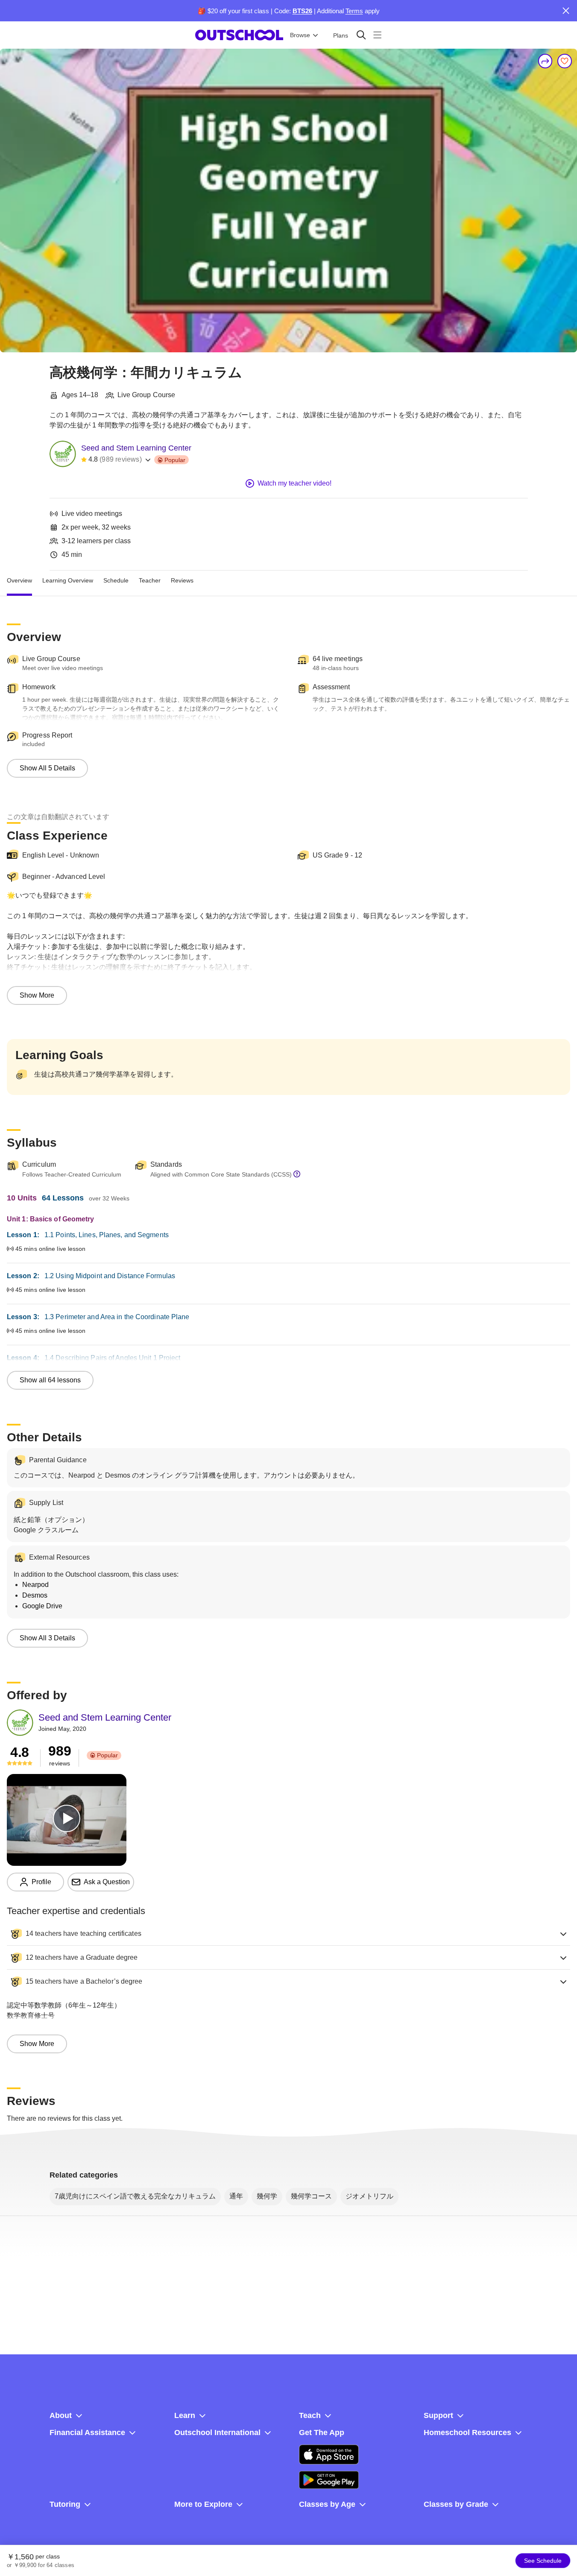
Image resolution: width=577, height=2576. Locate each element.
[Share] (545, 61)
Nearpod (35, 1585)
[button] (288, 1934)
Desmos (35, 1595)
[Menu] (377, 35)
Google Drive (42, 1606)
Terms (354, 11)
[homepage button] (239, 35)
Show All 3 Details (47, 1638)
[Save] (565, 61)
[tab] (19, 581)
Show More (37, 995)
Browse (300, 35)
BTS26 (302, 11)
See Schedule (543, 2561)
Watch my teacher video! (294, 483)
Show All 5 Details (47, 768)
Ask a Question (107, 1882)
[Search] (361, 35)
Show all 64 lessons (50, 1380)
